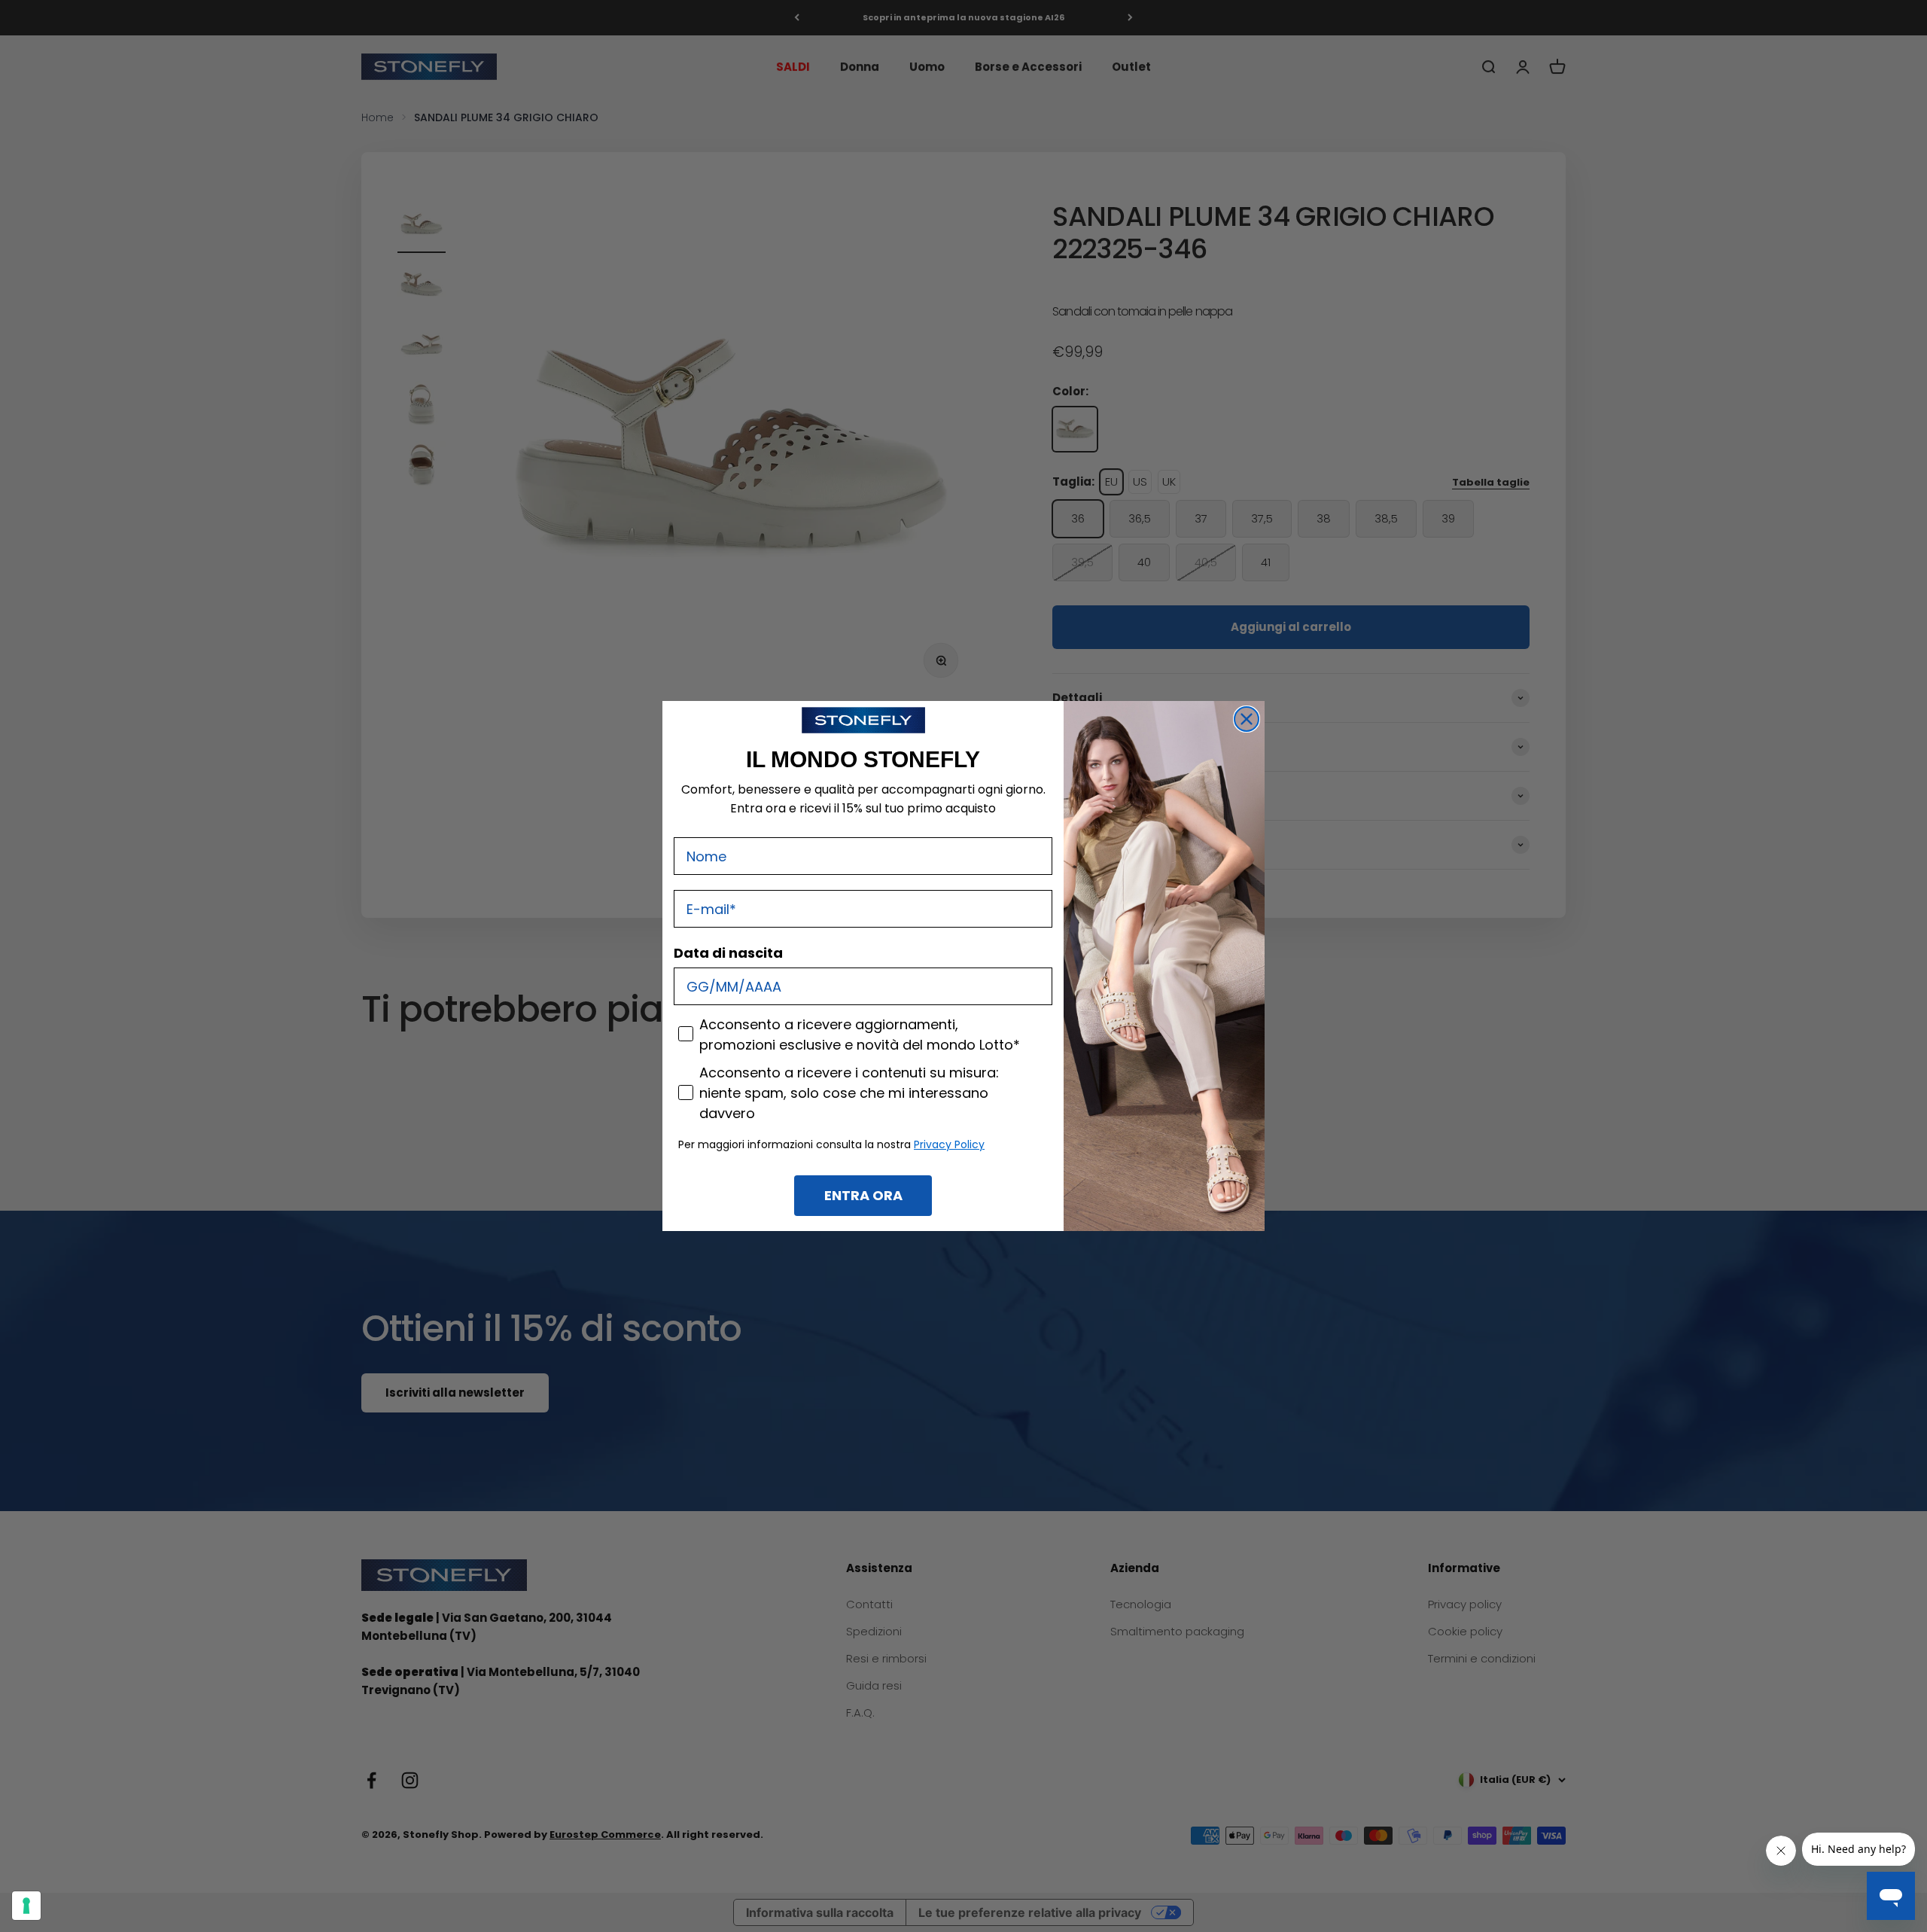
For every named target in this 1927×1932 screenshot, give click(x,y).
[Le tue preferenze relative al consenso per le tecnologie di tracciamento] (26, 1906)
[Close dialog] (1247, 719)
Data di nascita (728, 953)
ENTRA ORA (863, 1195)
